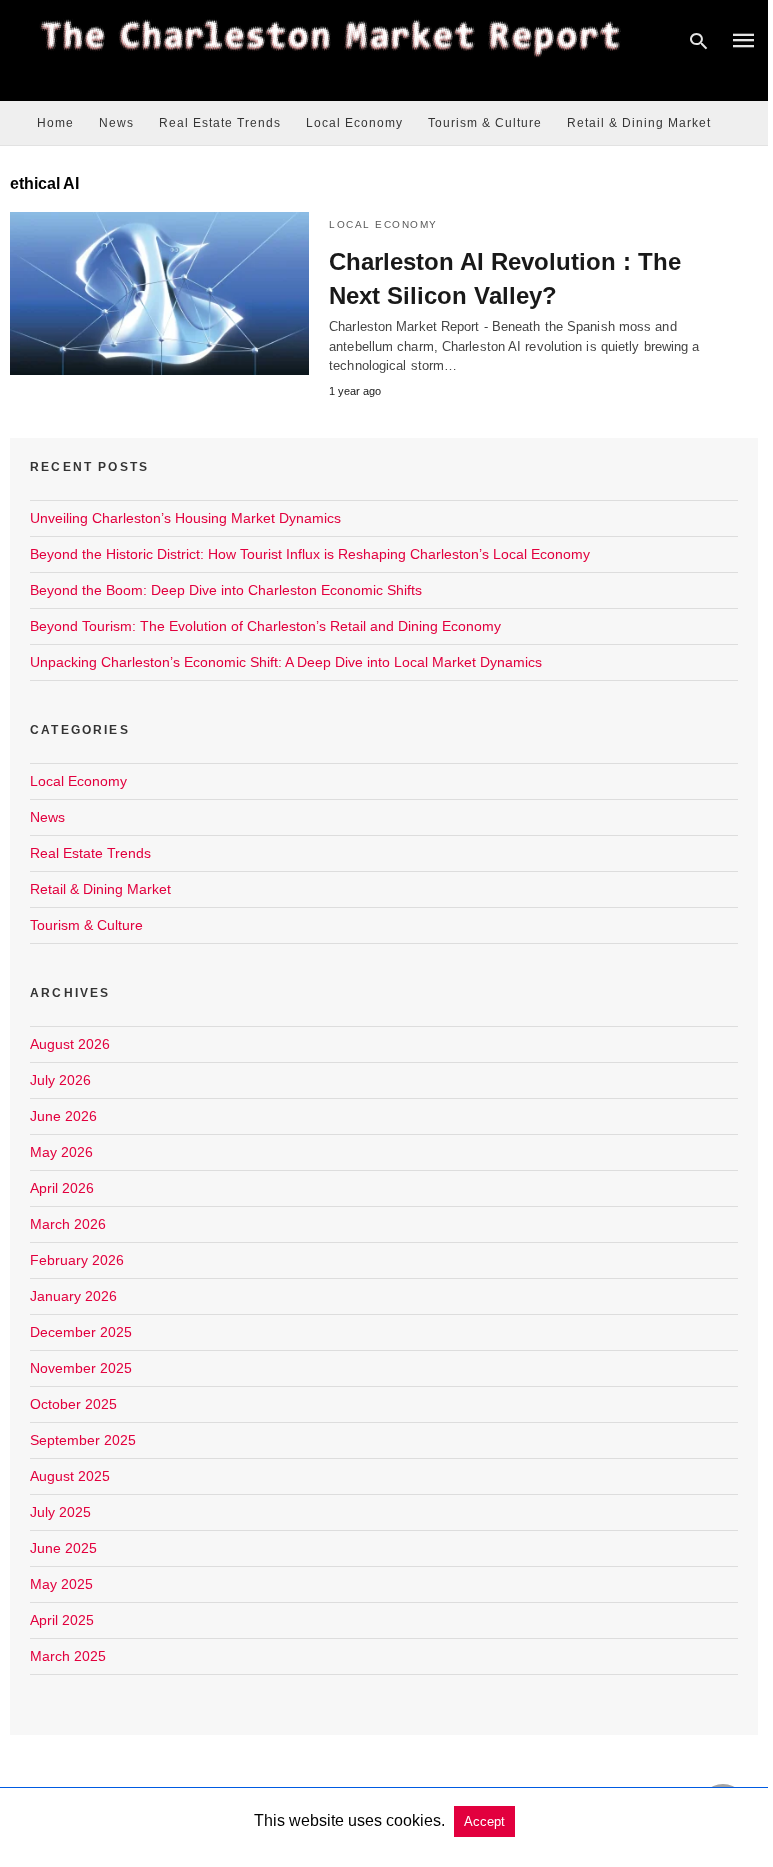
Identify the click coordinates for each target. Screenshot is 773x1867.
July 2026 (60, 1080)
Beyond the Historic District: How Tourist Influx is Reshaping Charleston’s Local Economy (310, 554)
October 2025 (73, 1404)
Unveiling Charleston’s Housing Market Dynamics (185, 518)
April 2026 (62, 1188)
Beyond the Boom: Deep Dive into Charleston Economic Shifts (226, 590)
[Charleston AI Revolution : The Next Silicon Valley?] (159, 293)
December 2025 (81, 1332)
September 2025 (83, 1440)
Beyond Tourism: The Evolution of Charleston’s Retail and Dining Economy (265, 626)
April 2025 (62, 1620)
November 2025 (81, 1368)
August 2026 (70, 1044)
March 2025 (68, 1656)
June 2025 (63, 1548)
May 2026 (61, 1152)
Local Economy (354, 123)
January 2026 (73, 1296)
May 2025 (61, 1584)
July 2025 (60, 1512)
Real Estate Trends (220, 123)
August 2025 (70, 1476)
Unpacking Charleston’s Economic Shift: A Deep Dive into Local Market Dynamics (286, 662)
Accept (484, 1821)
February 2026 (77, 1260)
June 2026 (63, 1116)
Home (55, 123)
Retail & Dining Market (639, 123)
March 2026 (68, 1224)
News (116, 123)
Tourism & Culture (485, 123)
